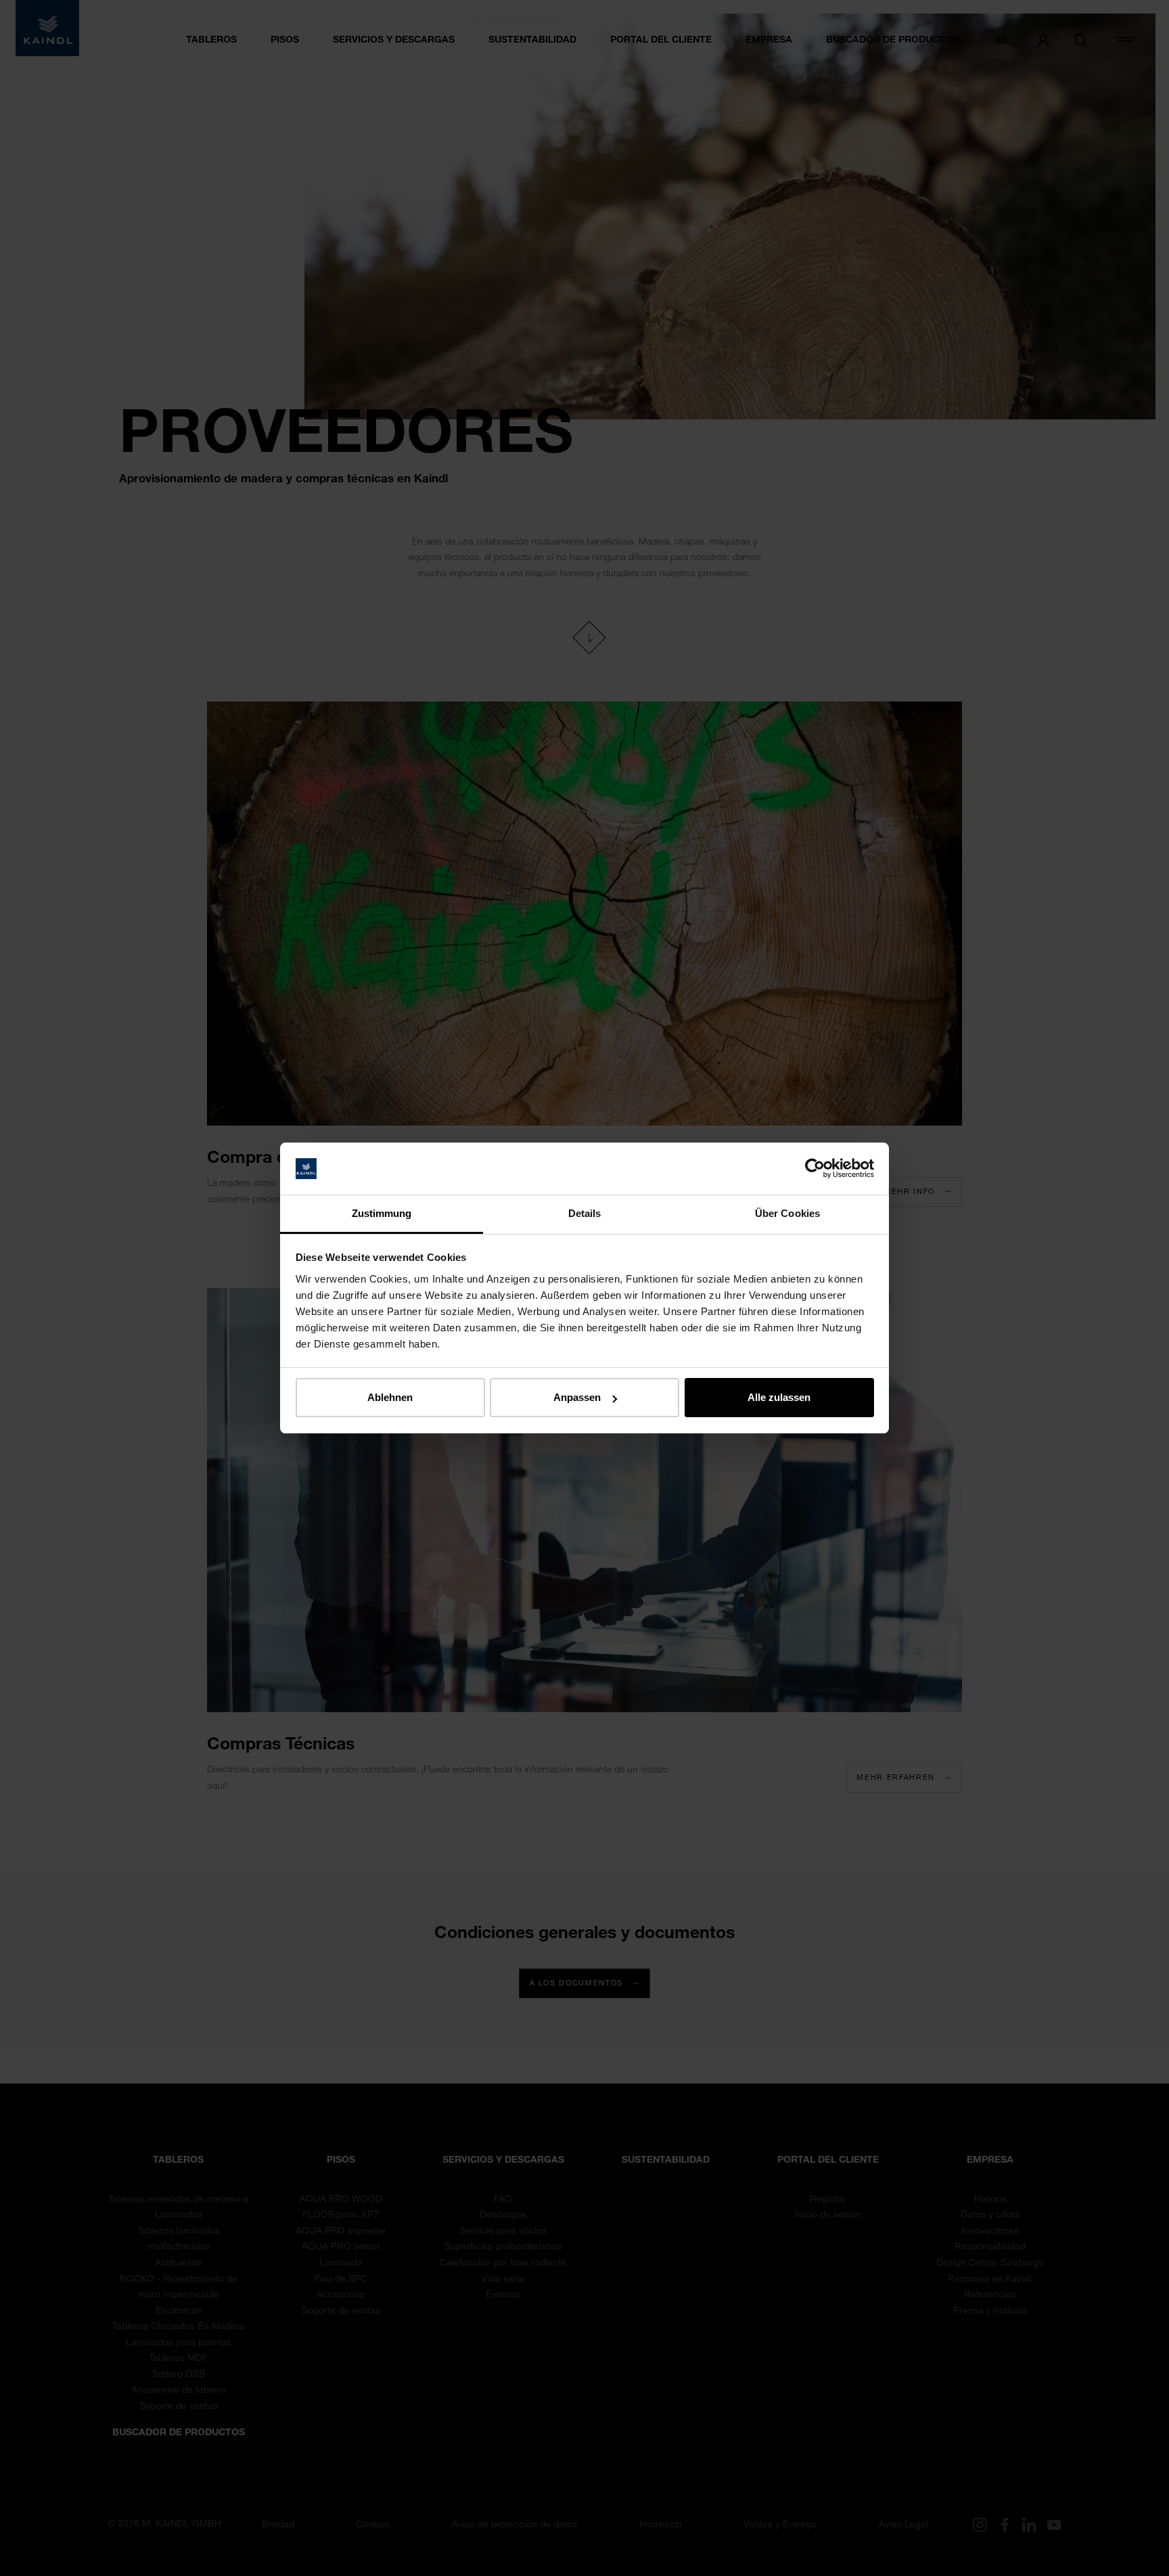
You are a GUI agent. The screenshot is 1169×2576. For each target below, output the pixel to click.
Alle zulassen (779, 1397)
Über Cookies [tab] (787, 1213)
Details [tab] (585, 1213)
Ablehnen (390, 1397)
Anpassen (577, 1397)
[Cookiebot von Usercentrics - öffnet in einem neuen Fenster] (815, 1169)
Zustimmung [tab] (382, 1213)
